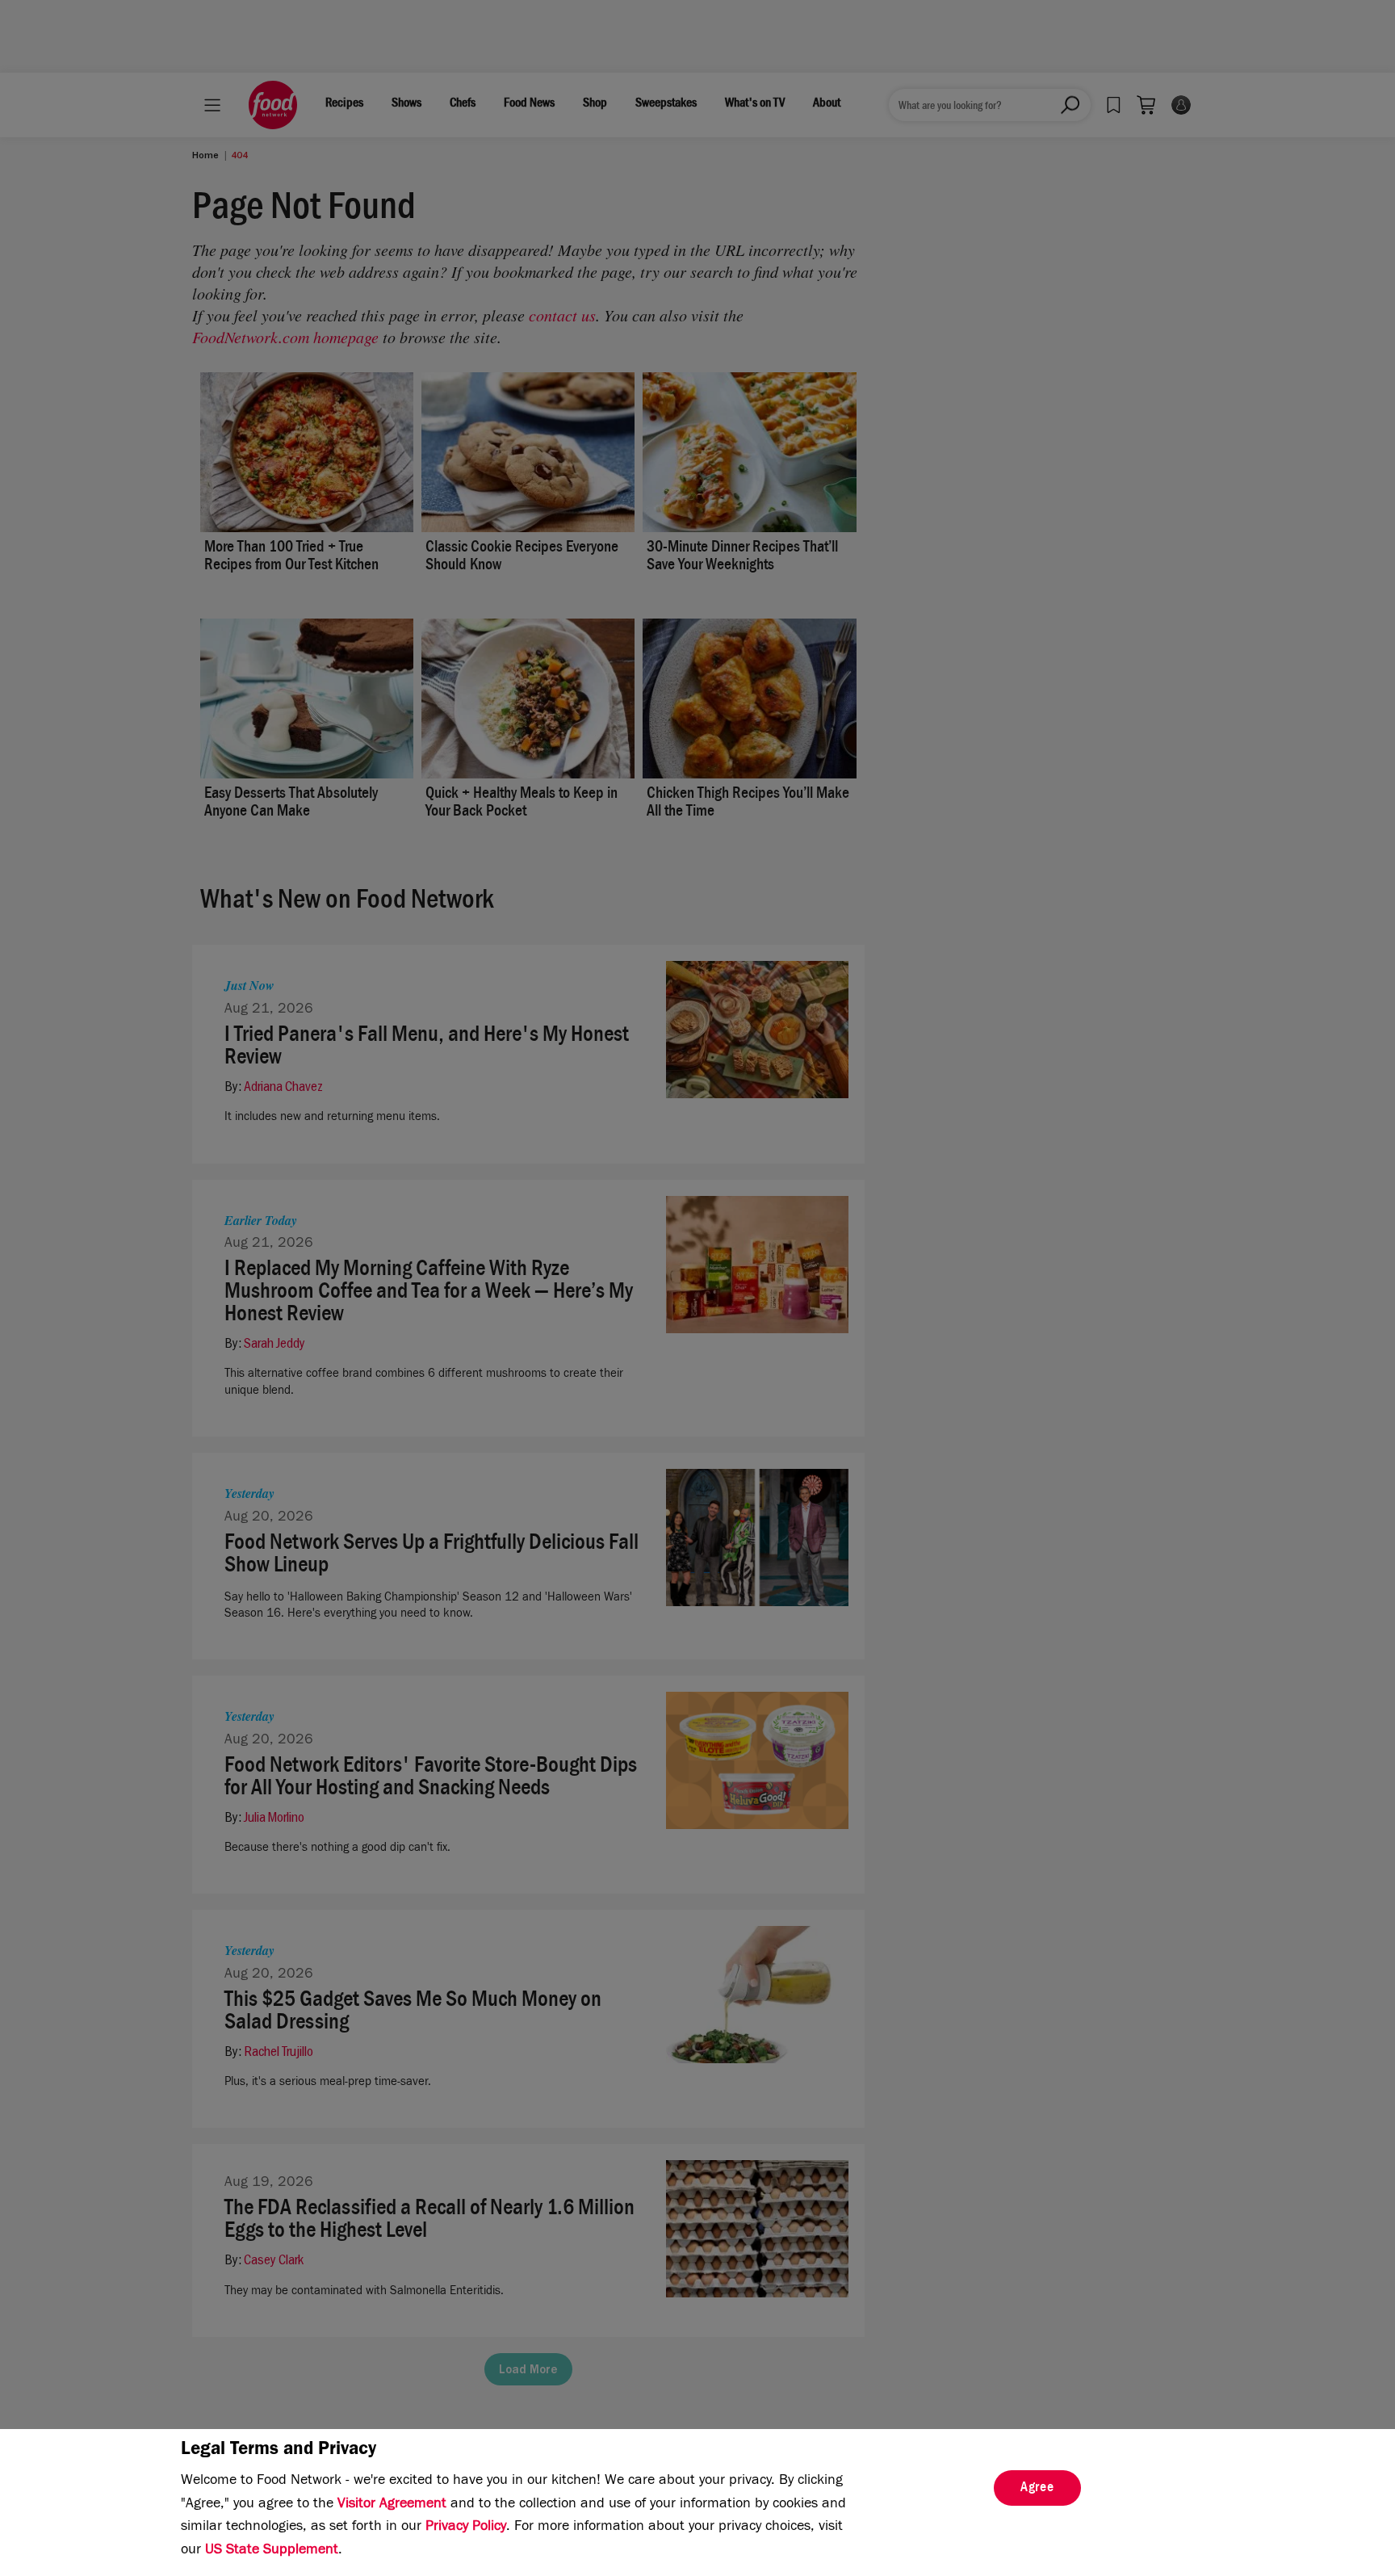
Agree (1037, 2489)
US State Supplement (272, 2551)
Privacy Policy (466, 2528)
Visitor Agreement (392, 2505)
